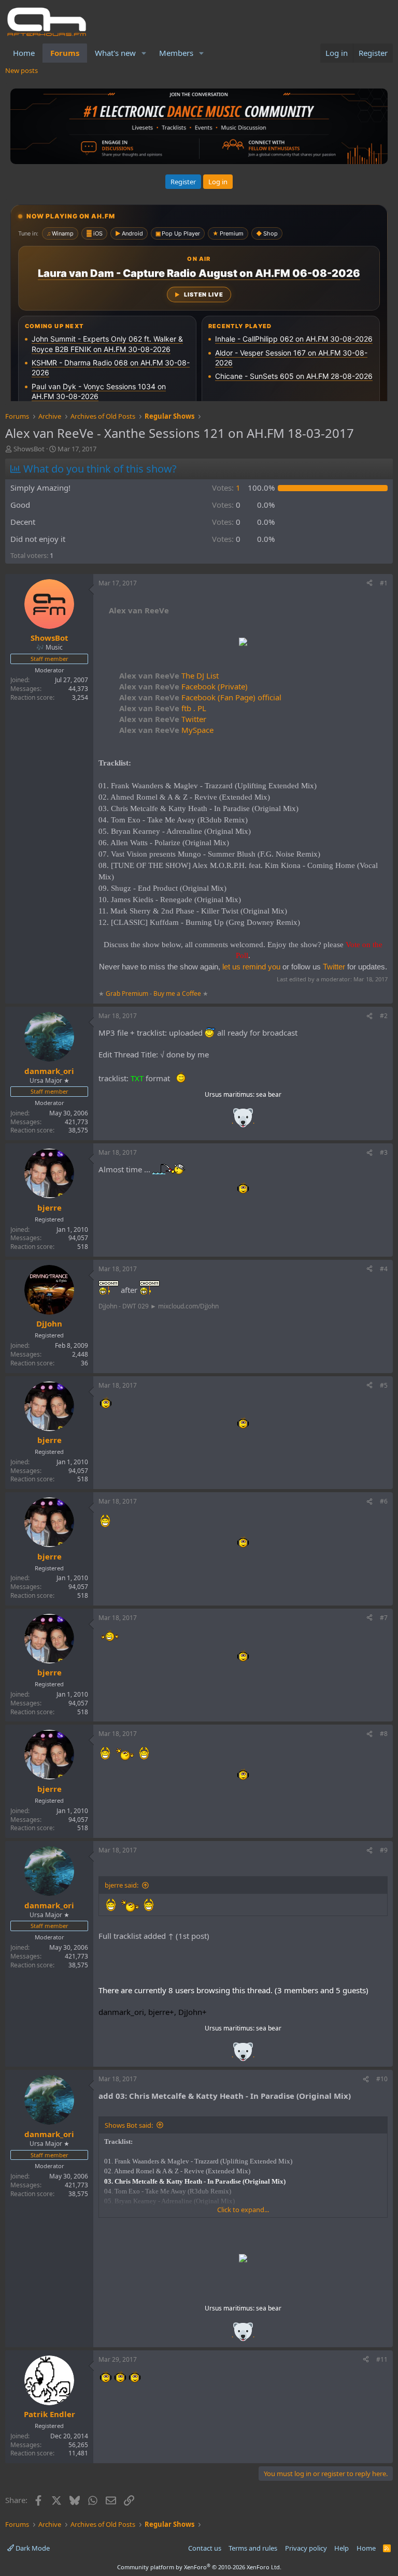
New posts (22, 70)
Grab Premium (128, 993)
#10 (382, 2079)
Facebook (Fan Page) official (200, 697)
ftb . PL (163, 708)
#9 (384, 1850)
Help (342, 2548)
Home (24, 53)
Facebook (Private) (183, 686)
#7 (384, 1618)
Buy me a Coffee (177, 993)
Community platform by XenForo (199, 2567)
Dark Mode (32, 2548)
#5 (384, 1385)
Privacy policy (306, 2548)
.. (243, 1121)
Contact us (205, 2548)
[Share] (369, 584)
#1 (384, 583)
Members (176, 53)
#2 (384, 1016)
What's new (115, 53)
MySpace (166, 730)
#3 (384, 1152)
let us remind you (251, 967)
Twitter (163, 719)
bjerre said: (122, 1885)
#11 (382, 2359)
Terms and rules (253, 2548)
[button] (144, 53)
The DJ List (169, 675)
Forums (65, 53)
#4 (384, 1269)
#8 (384, 1734)
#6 (384, 1501)
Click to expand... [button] (243, 2210)
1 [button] (226, 488)
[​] (243, 643)
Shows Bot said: (129, 2125)
